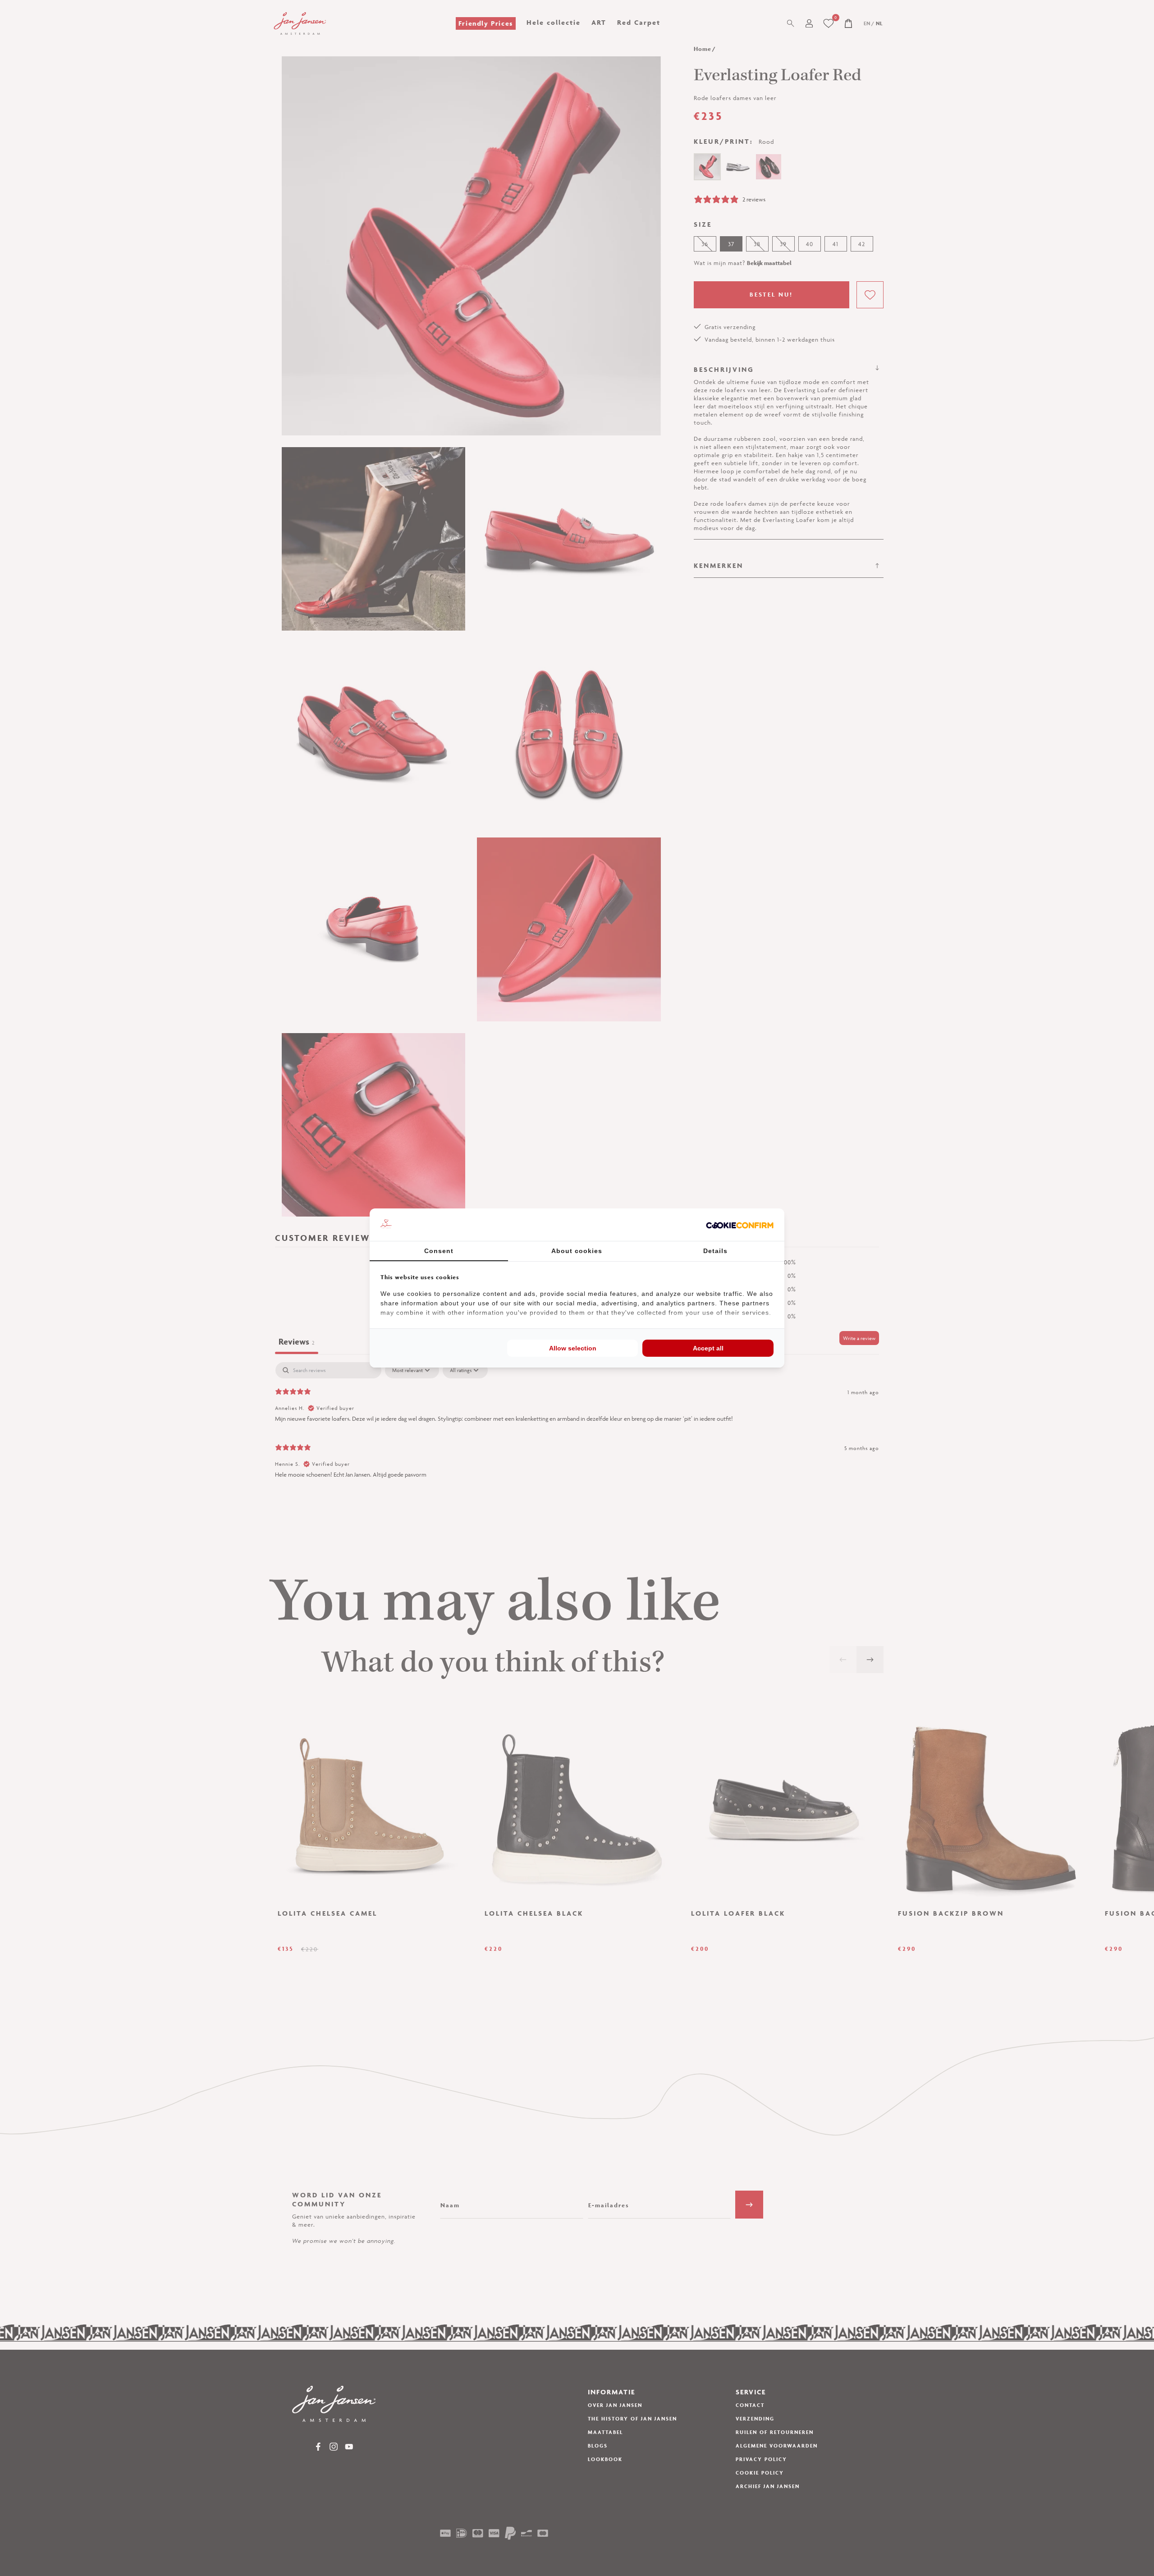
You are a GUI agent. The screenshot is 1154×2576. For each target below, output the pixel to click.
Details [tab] (715, 1251)
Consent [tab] (439, 1251)
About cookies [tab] (577, 1251)
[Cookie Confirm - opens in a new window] (740, 1225)
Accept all (708, 1348)
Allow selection (573, 1348)
